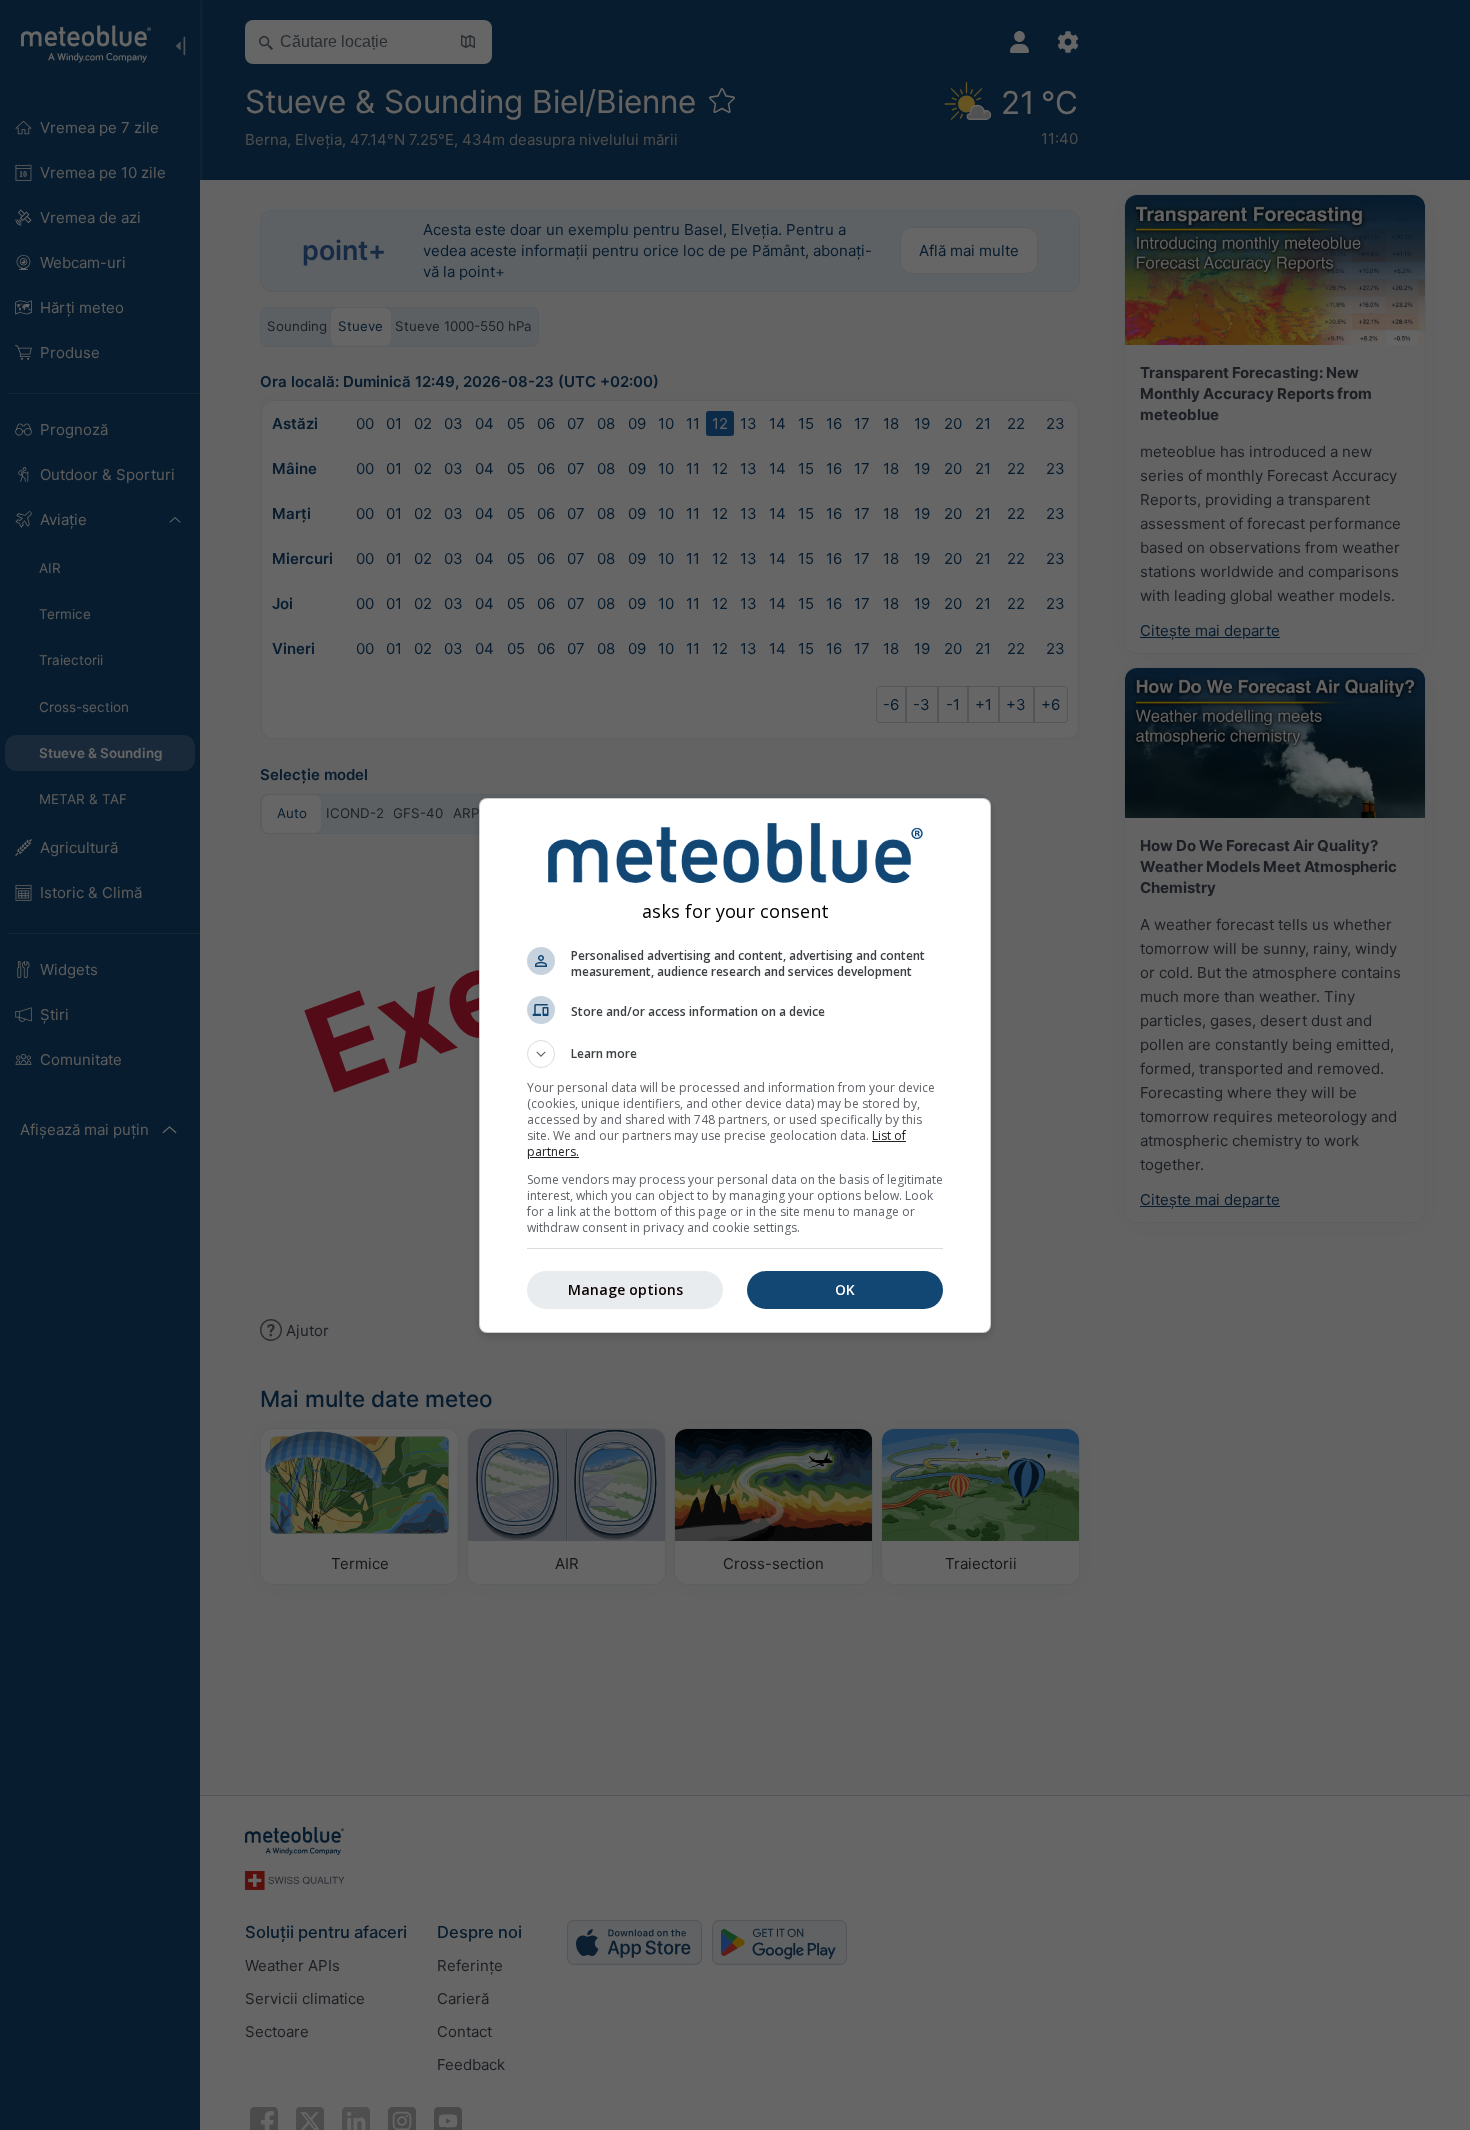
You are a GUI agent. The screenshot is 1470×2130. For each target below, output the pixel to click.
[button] (735, 1054)
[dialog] (735, 1065)
